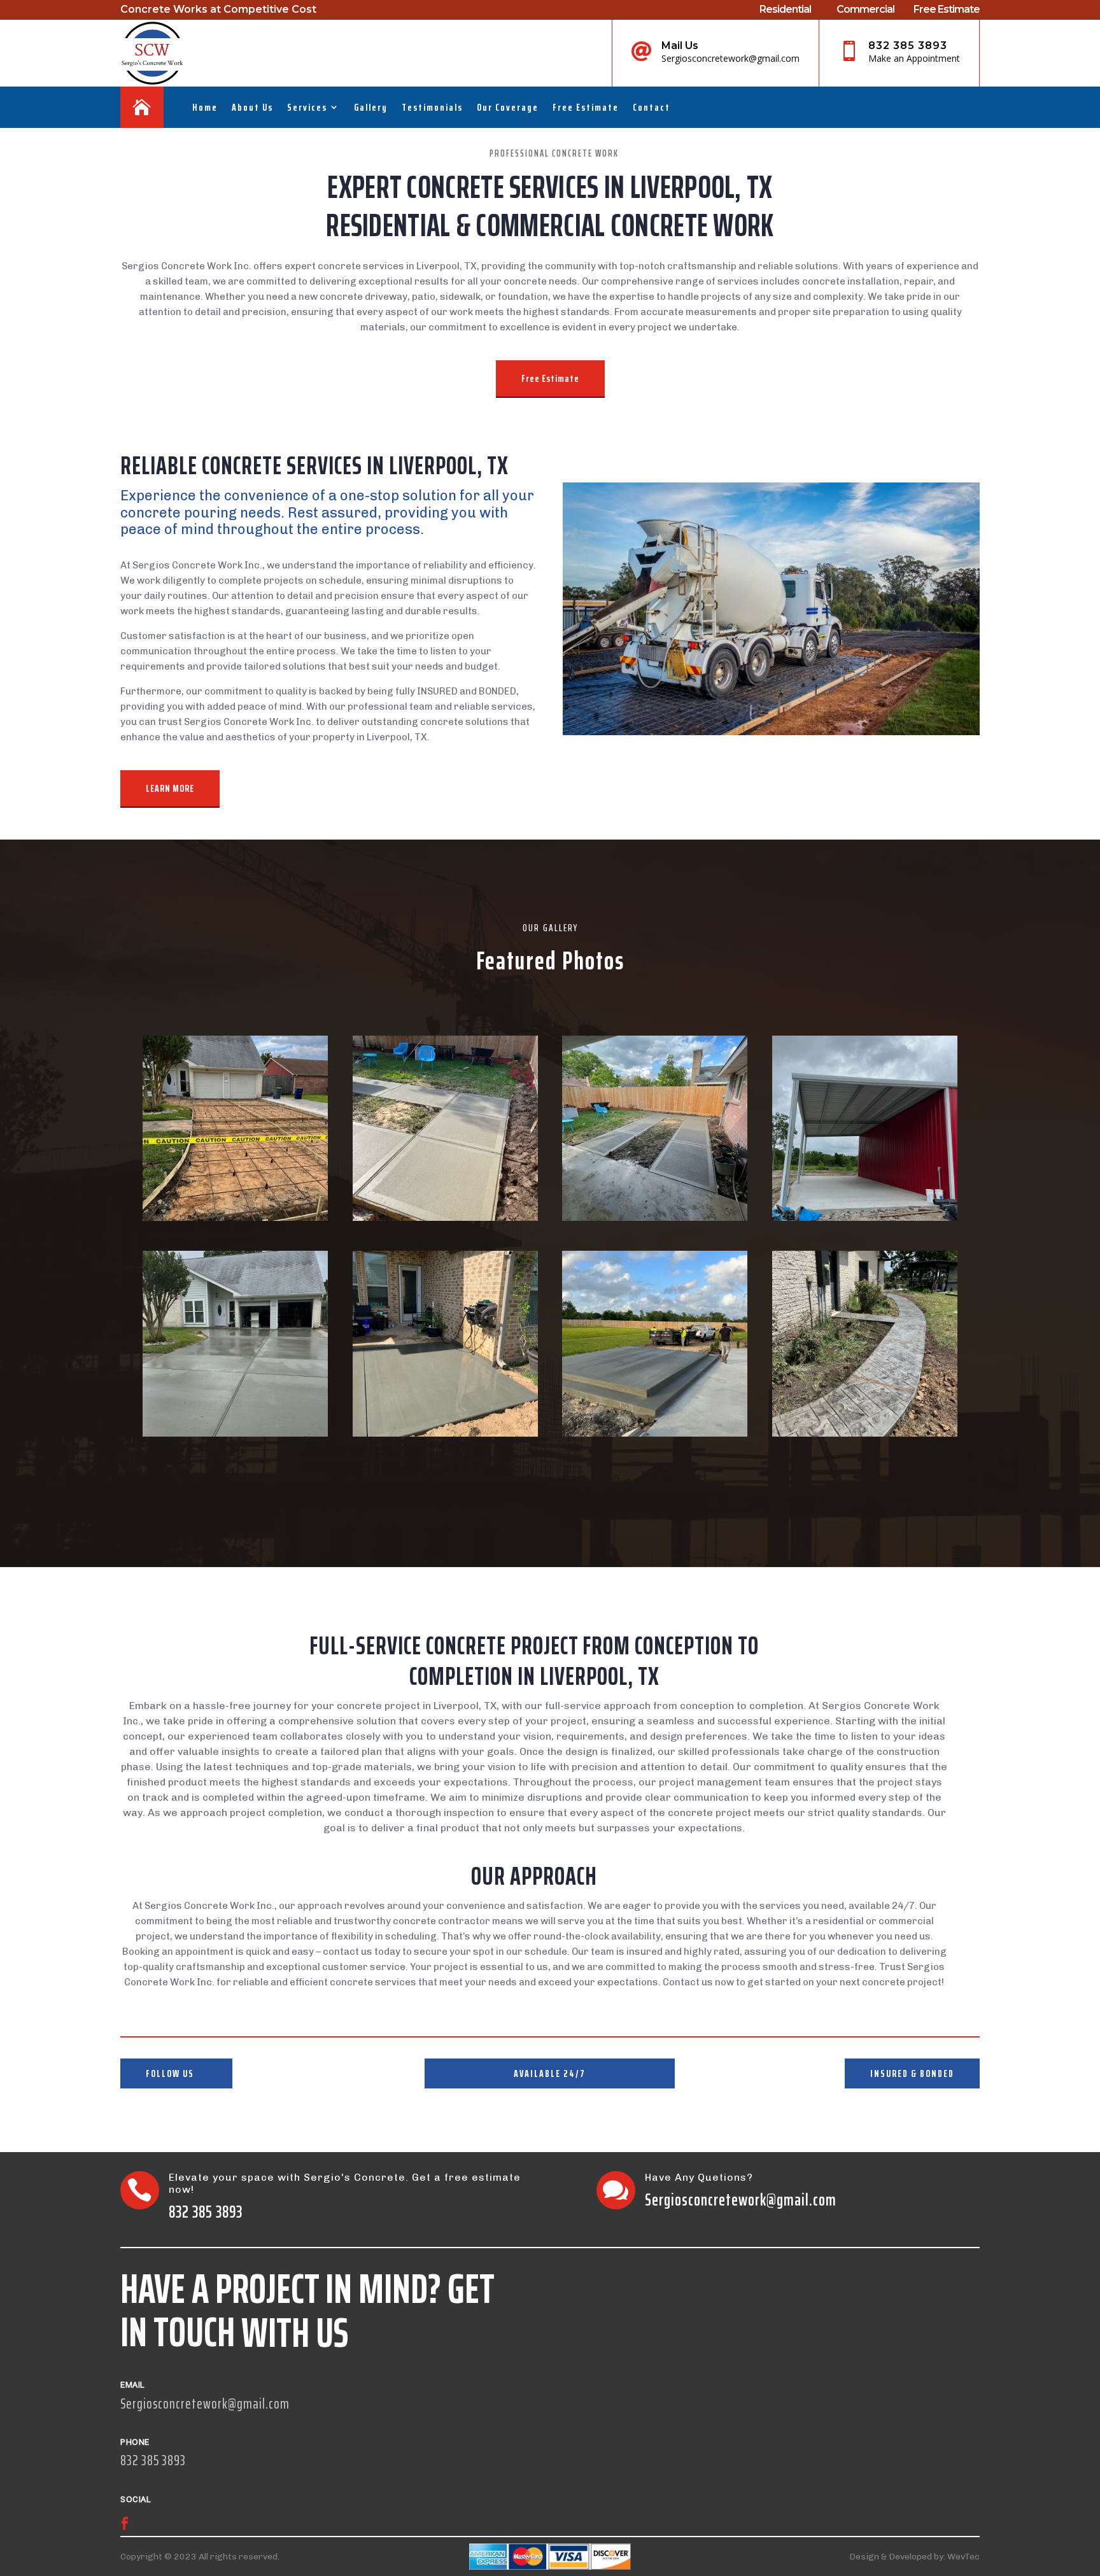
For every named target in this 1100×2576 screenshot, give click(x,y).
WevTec (963, 2557)
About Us (252, 107)
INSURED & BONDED (912, 2073)
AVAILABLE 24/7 (550, 2073)
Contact (652, 107)
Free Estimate (586, 107)
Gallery (371, 107)
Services (307, 107)
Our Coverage (508, 107)
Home (205, 107)
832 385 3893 (908, 46)
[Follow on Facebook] (125, 2523)
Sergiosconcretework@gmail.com (741, 2199)
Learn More (170, 788)
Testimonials (432, 107)
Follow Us (170, 2073)
